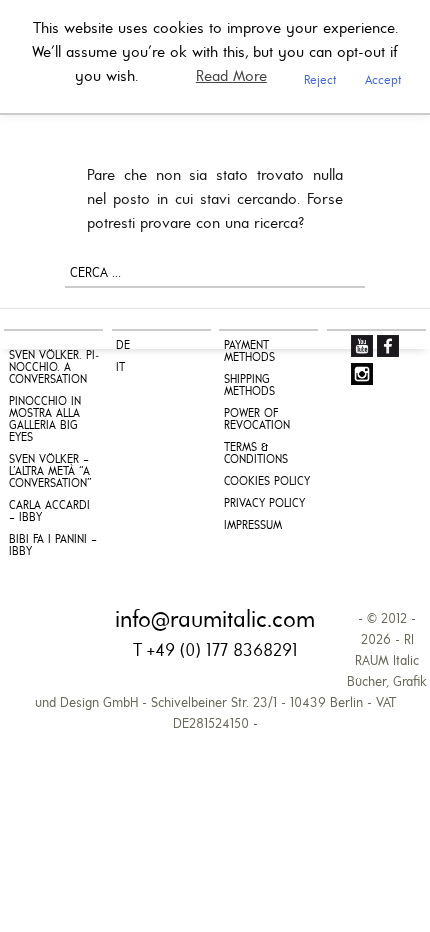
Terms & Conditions (256, 454)
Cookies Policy (267, 482)
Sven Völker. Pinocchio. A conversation (54, 368)
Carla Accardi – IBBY (49, 512)
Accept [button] (383, 80)
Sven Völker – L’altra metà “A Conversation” (50, 472)
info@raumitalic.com (215, 621)
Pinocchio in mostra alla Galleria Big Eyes (45, 420)
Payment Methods (249, 352)
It (120, 368)
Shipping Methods (249, 386)
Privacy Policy (264, 504)
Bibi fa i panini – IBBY (53, 546)
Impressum (253, 526)
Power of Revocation (257, 420)
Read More (231, 77)
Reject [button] (320, 80)
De (123, 346)
